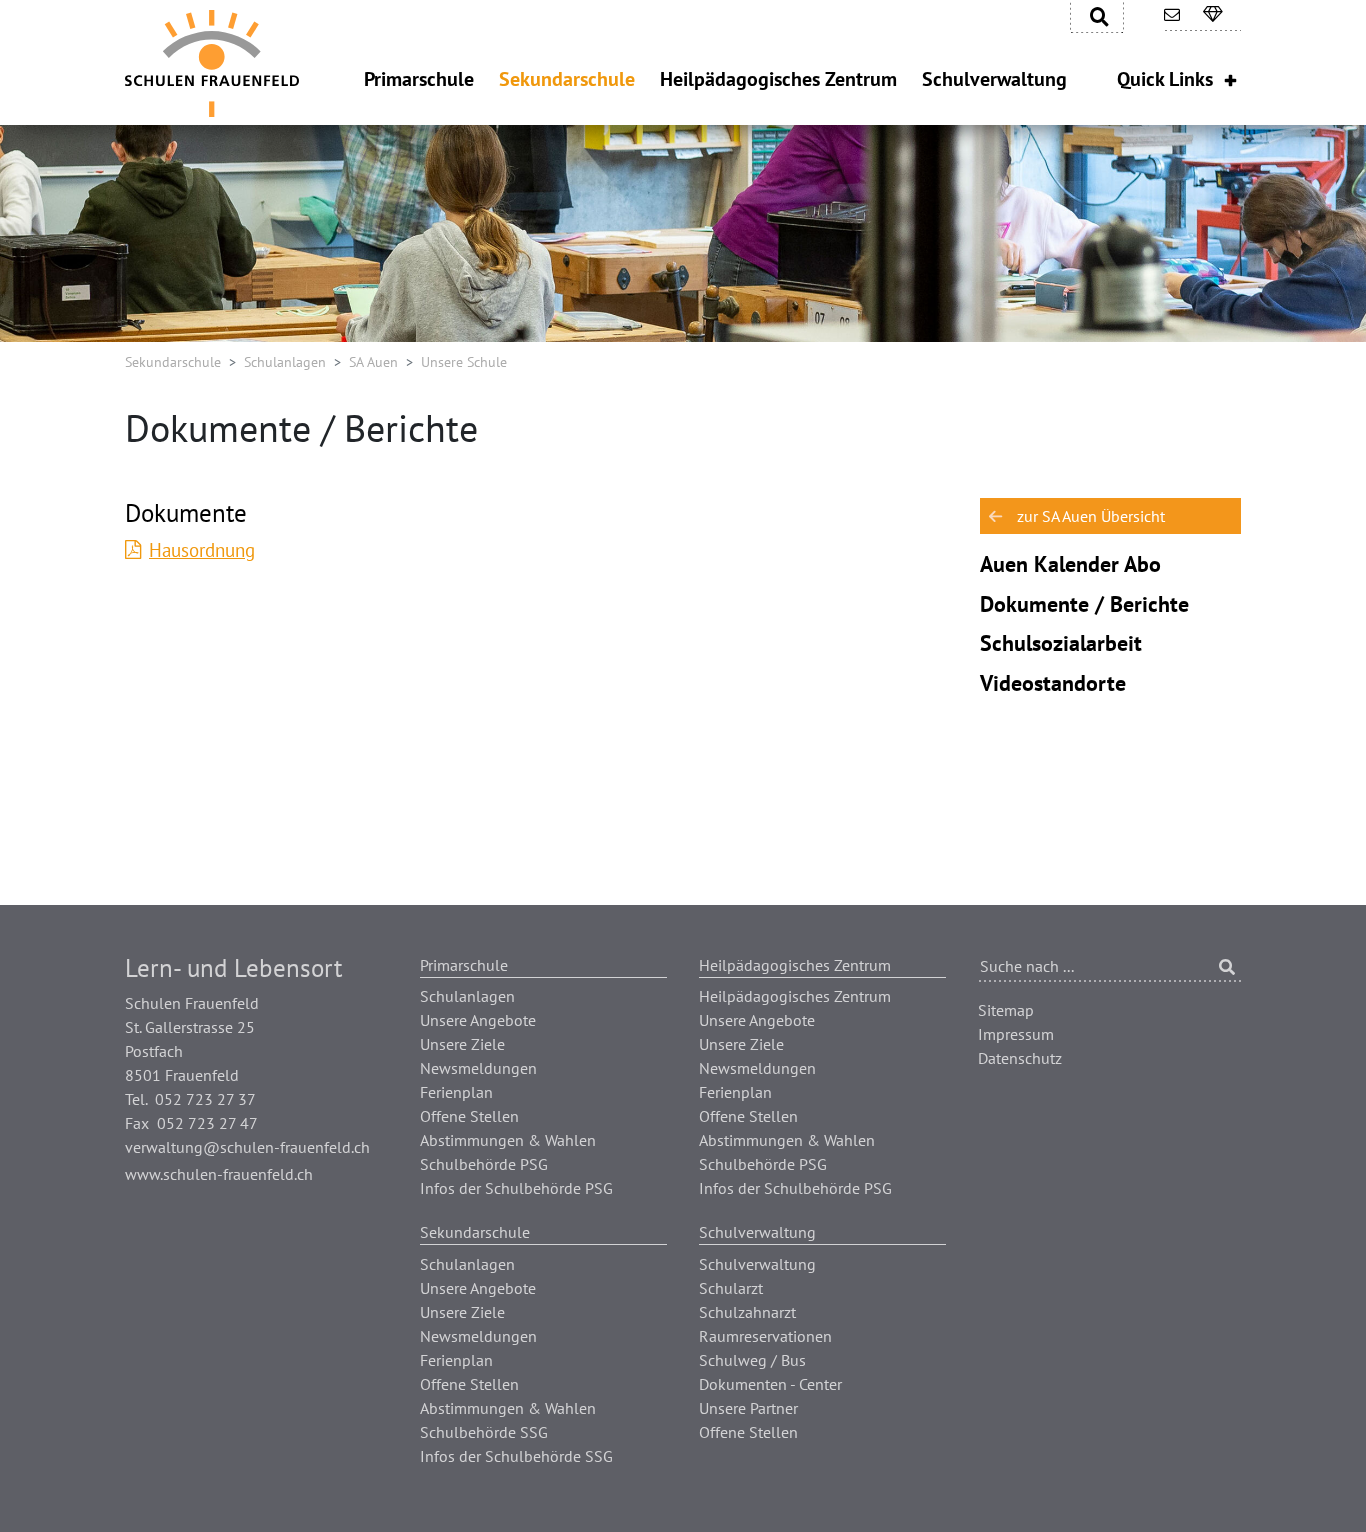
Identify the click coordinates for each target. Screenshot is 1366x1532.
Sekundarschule (173, 362)
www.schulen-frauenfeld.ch (219, 1174)
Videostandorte (1053, 683)
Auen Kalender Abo (1070, 564)
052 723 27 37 (205, 1099)
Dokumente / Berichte (1084, 604)
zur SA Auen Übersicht (1091, 516)
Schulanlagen (285, 362)
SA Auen (373, 362)
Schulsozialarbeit (1061, 643)
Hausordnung (202, 550)
